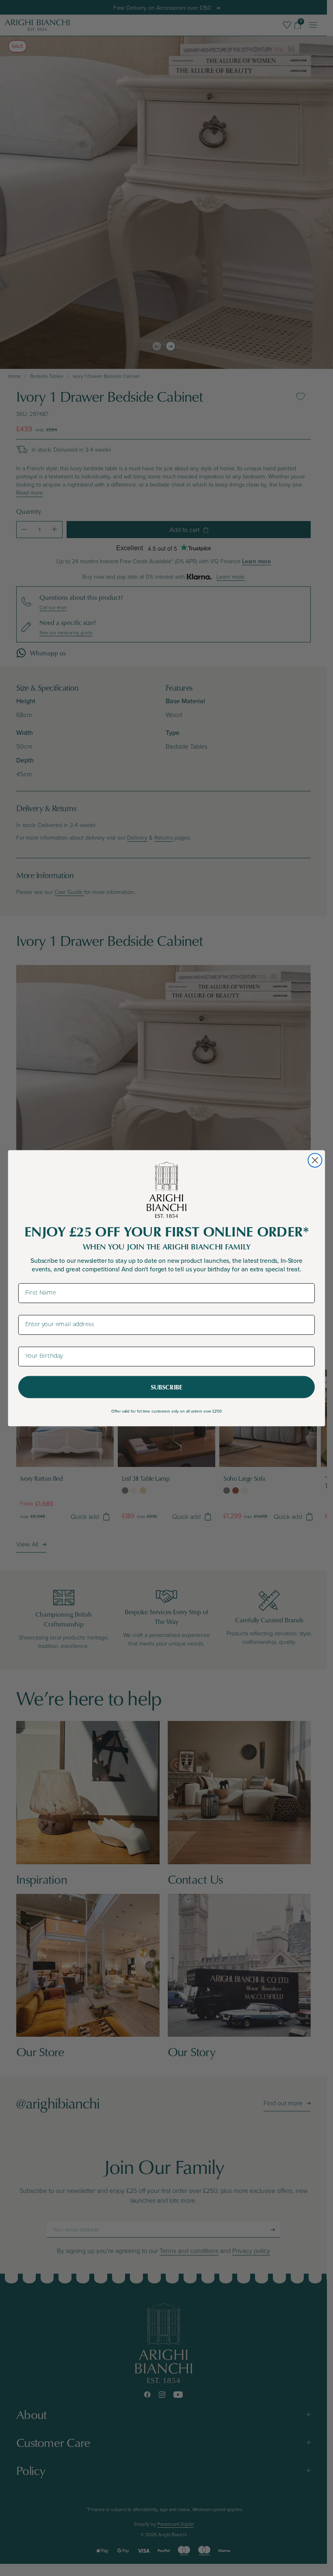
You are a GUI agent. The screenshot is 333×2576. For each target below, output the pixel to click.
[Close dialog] (315, 1160)
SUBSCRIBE (166, 1387)
